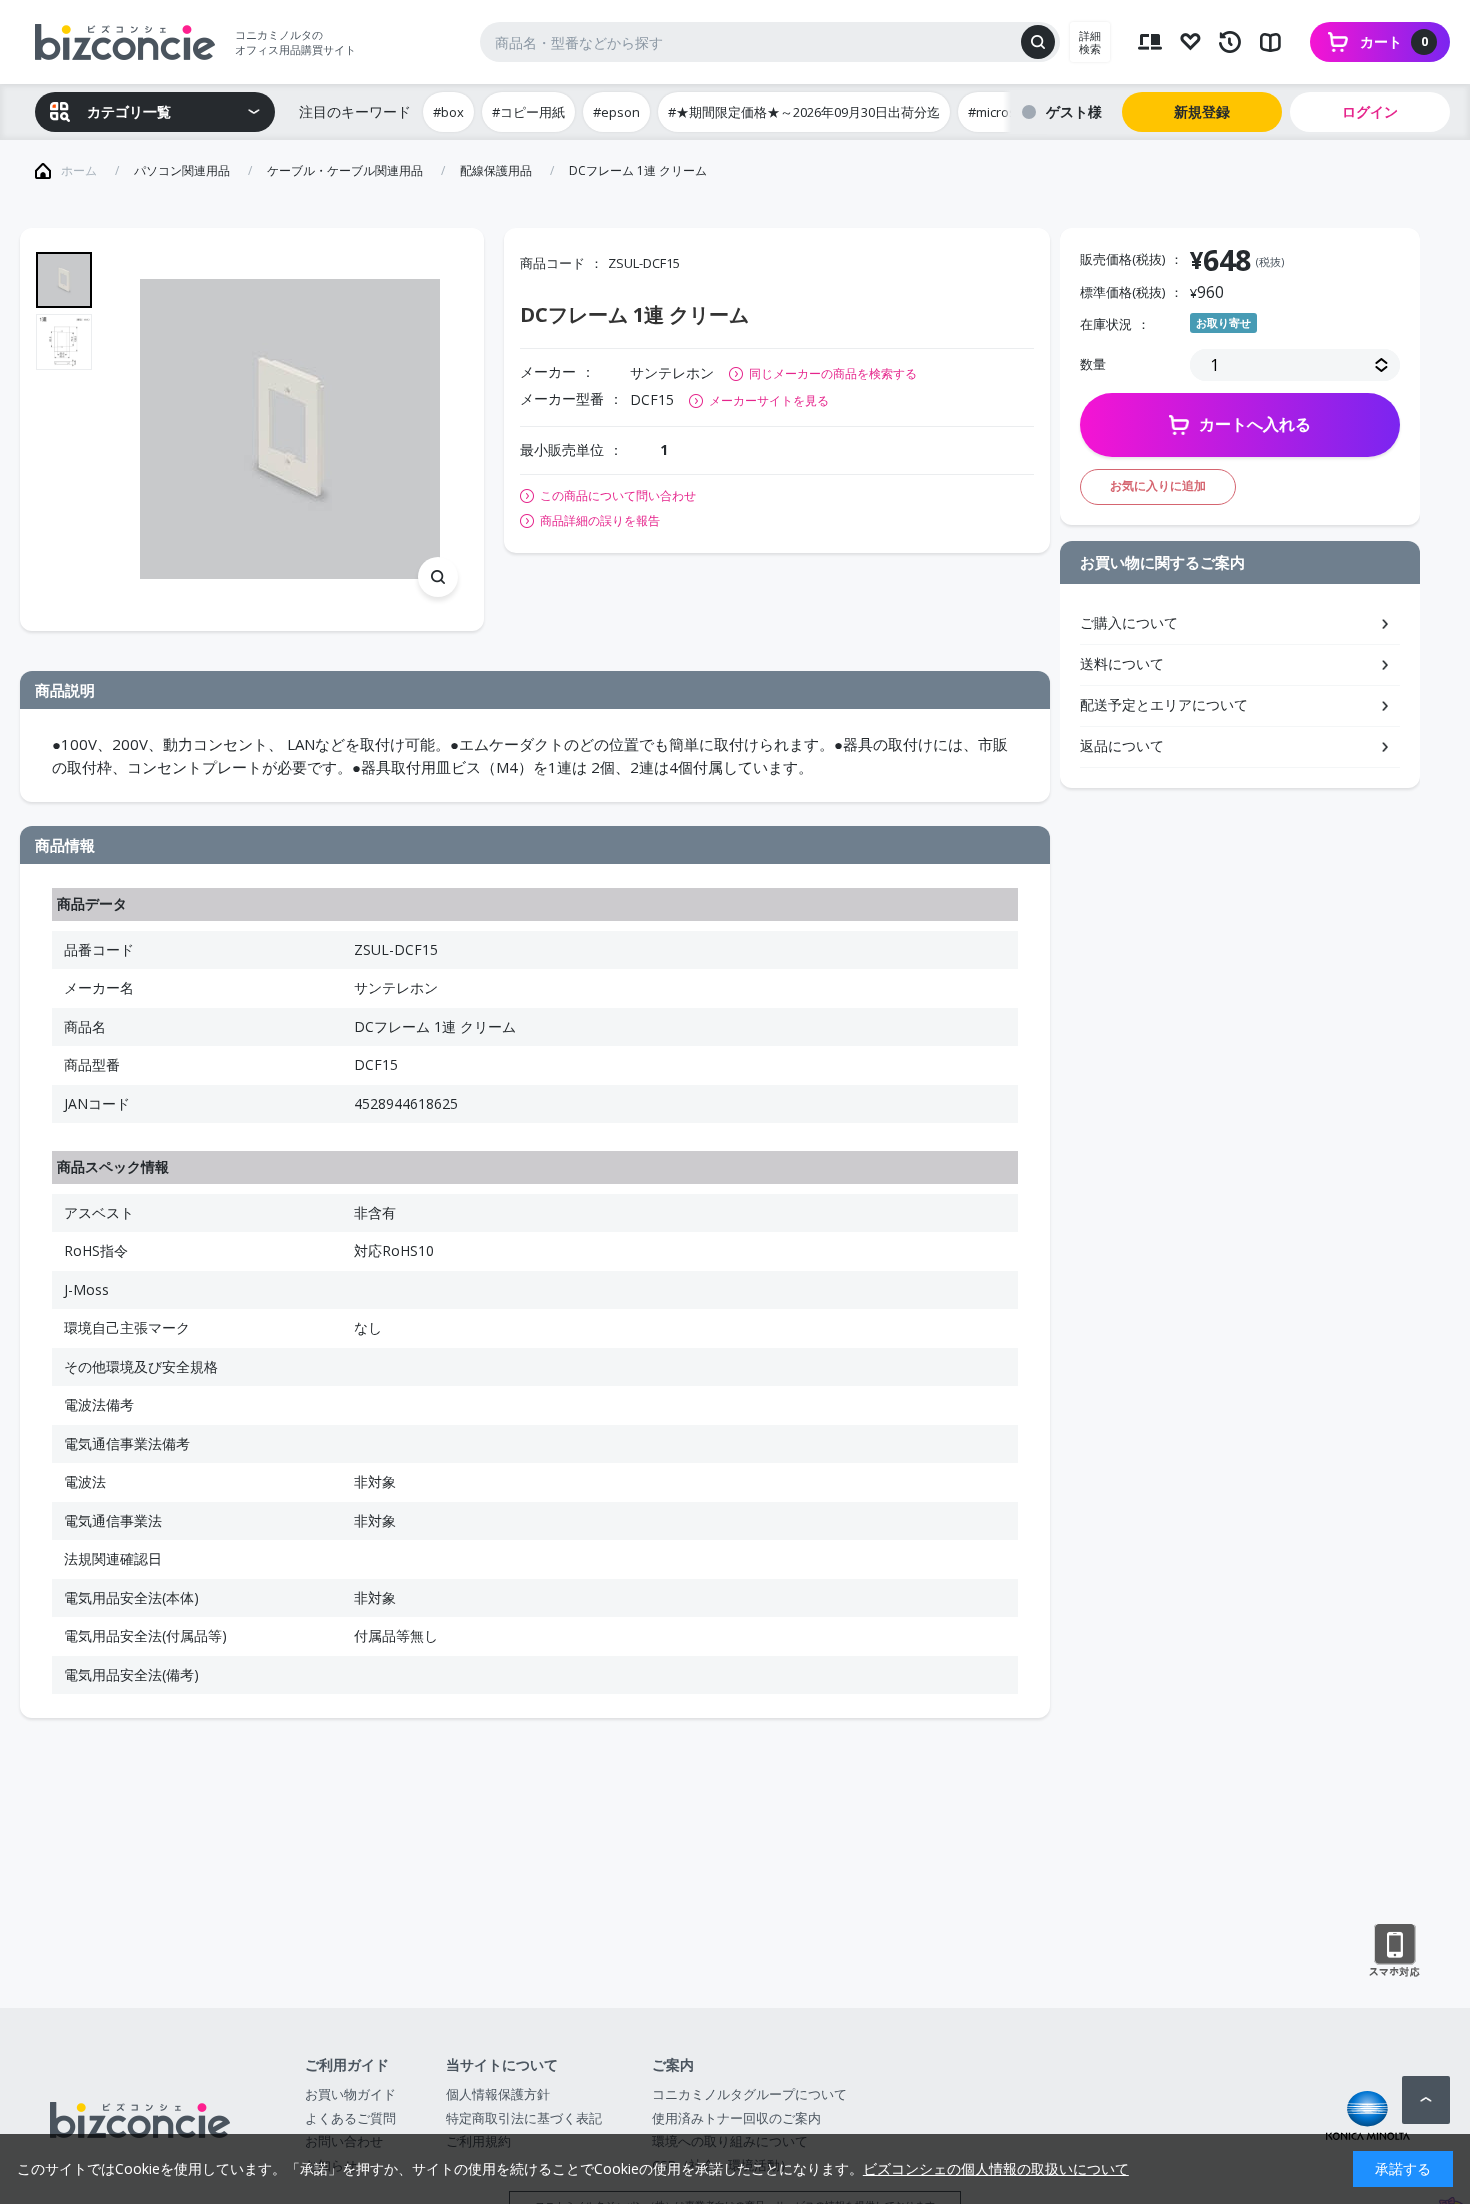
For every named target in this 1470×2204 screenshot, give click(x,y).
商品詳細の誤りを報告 (600, 521)
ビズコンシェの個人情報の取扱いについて (996, 2168)
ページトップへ (1426, 2100)
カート (1394, 41)
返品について (1122, 745)
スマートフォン (1394, 1951)
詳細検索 (1090, 42)
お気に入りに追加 (1158, 485)
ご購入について (1129, 622)
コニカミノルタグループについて (749, 2094)
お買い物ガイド (350, 2094)
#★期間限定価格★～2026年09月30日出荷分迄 (804, 112)
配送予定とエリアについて (1164, 704)
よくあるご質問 (350, 2118)
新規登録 (1202, 111)
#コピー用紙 (528, 112)
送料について (1122, 663)
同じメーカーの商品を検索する (833, 373)
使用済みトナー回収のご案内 (736, 2118)
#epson (616, 112)
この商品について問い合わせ (618, 496)
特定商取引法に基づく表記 (524, 2118)
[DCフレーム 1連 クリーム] (290, 430)
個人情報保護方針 (498, 2094)
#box (448, 112)
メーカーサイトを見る (769, 400)
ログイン (1370, 111)
